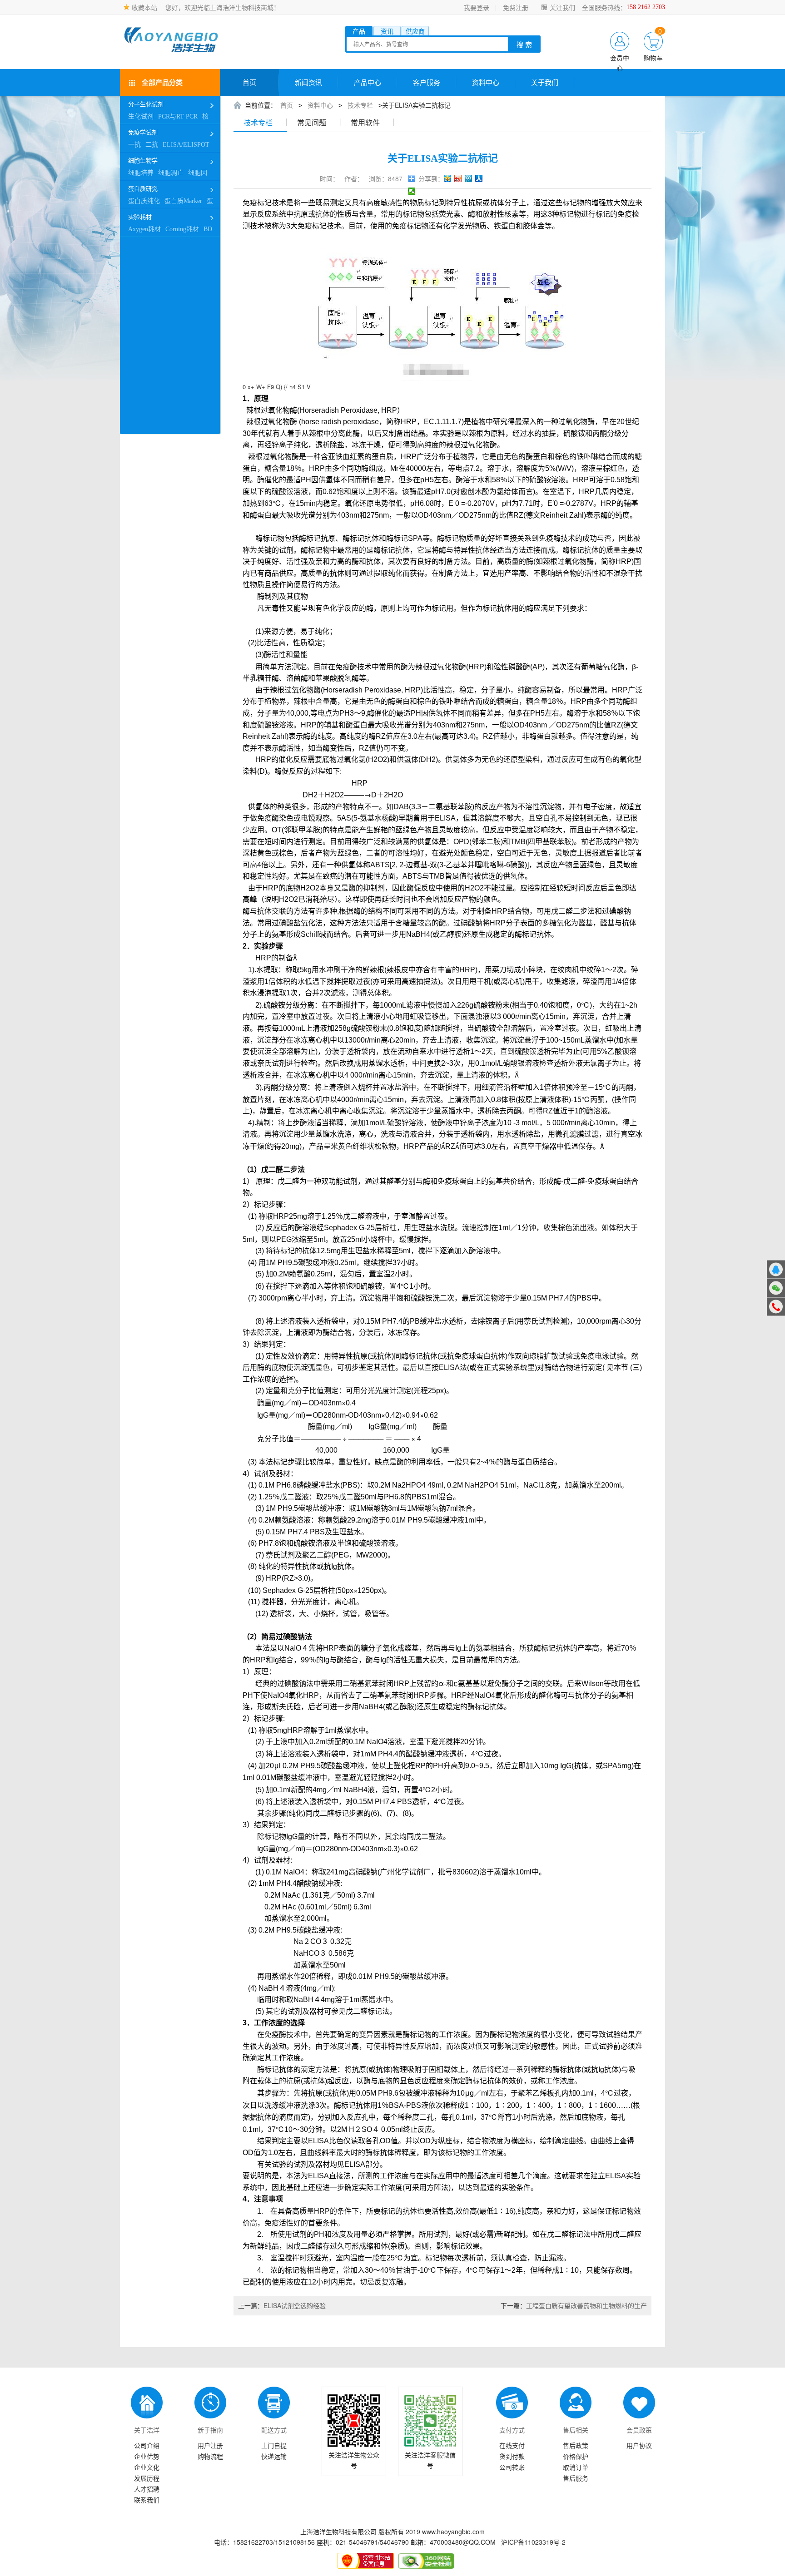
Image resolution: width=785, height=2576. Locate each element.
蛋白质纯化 (144, 201)
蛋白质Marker (183, 201)
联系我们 (147, 2500)
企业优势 (147, 2456)
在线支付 (512, 2445)
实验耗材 (140, 217)
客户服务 (427, 83)
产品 (359, 31)
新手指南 (210, 2430)
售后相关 (576, 2430)
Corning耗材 (182, 229)
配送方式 (274, 2430)
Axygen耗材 (144, 229)
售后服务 (576, 2478)
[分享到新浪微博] (458, 178)
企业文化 (147, 2467)
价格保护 (576, 2456)
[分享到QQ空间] (448, 178)
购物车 (653, 58)
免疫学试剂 (143, 132)
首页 (249, 83)
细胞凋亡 (171, 173)
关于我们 (545, 83)
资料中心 (486, 83)
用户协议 (639, 2445)
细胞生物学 (143, 161)
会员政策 (639, 2430)
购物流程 (210, 2456)
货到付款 (512, 2456)
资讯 (387, 31)
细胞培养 (141, 173)
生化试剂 (141, 116)
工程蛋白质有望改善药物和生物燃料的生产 (574, 2305)
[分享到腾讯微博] (469, 178)
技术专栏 (360, 105)
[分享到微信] (412, 191)
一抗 (134, 145)
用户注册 (210, 2445)
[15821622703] (776, 1306)
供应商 (415, 31)
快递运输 (274, 2456)
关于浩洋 (147, 2430)
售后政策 (576, 2445)
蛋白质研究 (143, 189)
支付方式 (512, 2430)
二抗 (152, 145)
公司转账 (512, 2467)
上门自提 (274, 2445)
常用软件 (365, 123)
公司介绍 (147, 2445)
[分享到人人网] (479, 178)
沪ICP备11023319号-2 (533, 2542)
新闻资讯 (308, 83)
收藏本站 (144, 7)
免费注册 (516, 7)
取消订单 (576, 2467)
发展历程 (147, 2478)
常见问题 (312, 123)
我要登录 (477, 7)
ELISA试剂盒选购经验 (282, 2305)
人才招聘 (147, 2489)
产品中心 (368, 83)
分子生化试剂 (146, 104)
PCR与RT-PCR (178, 116)
